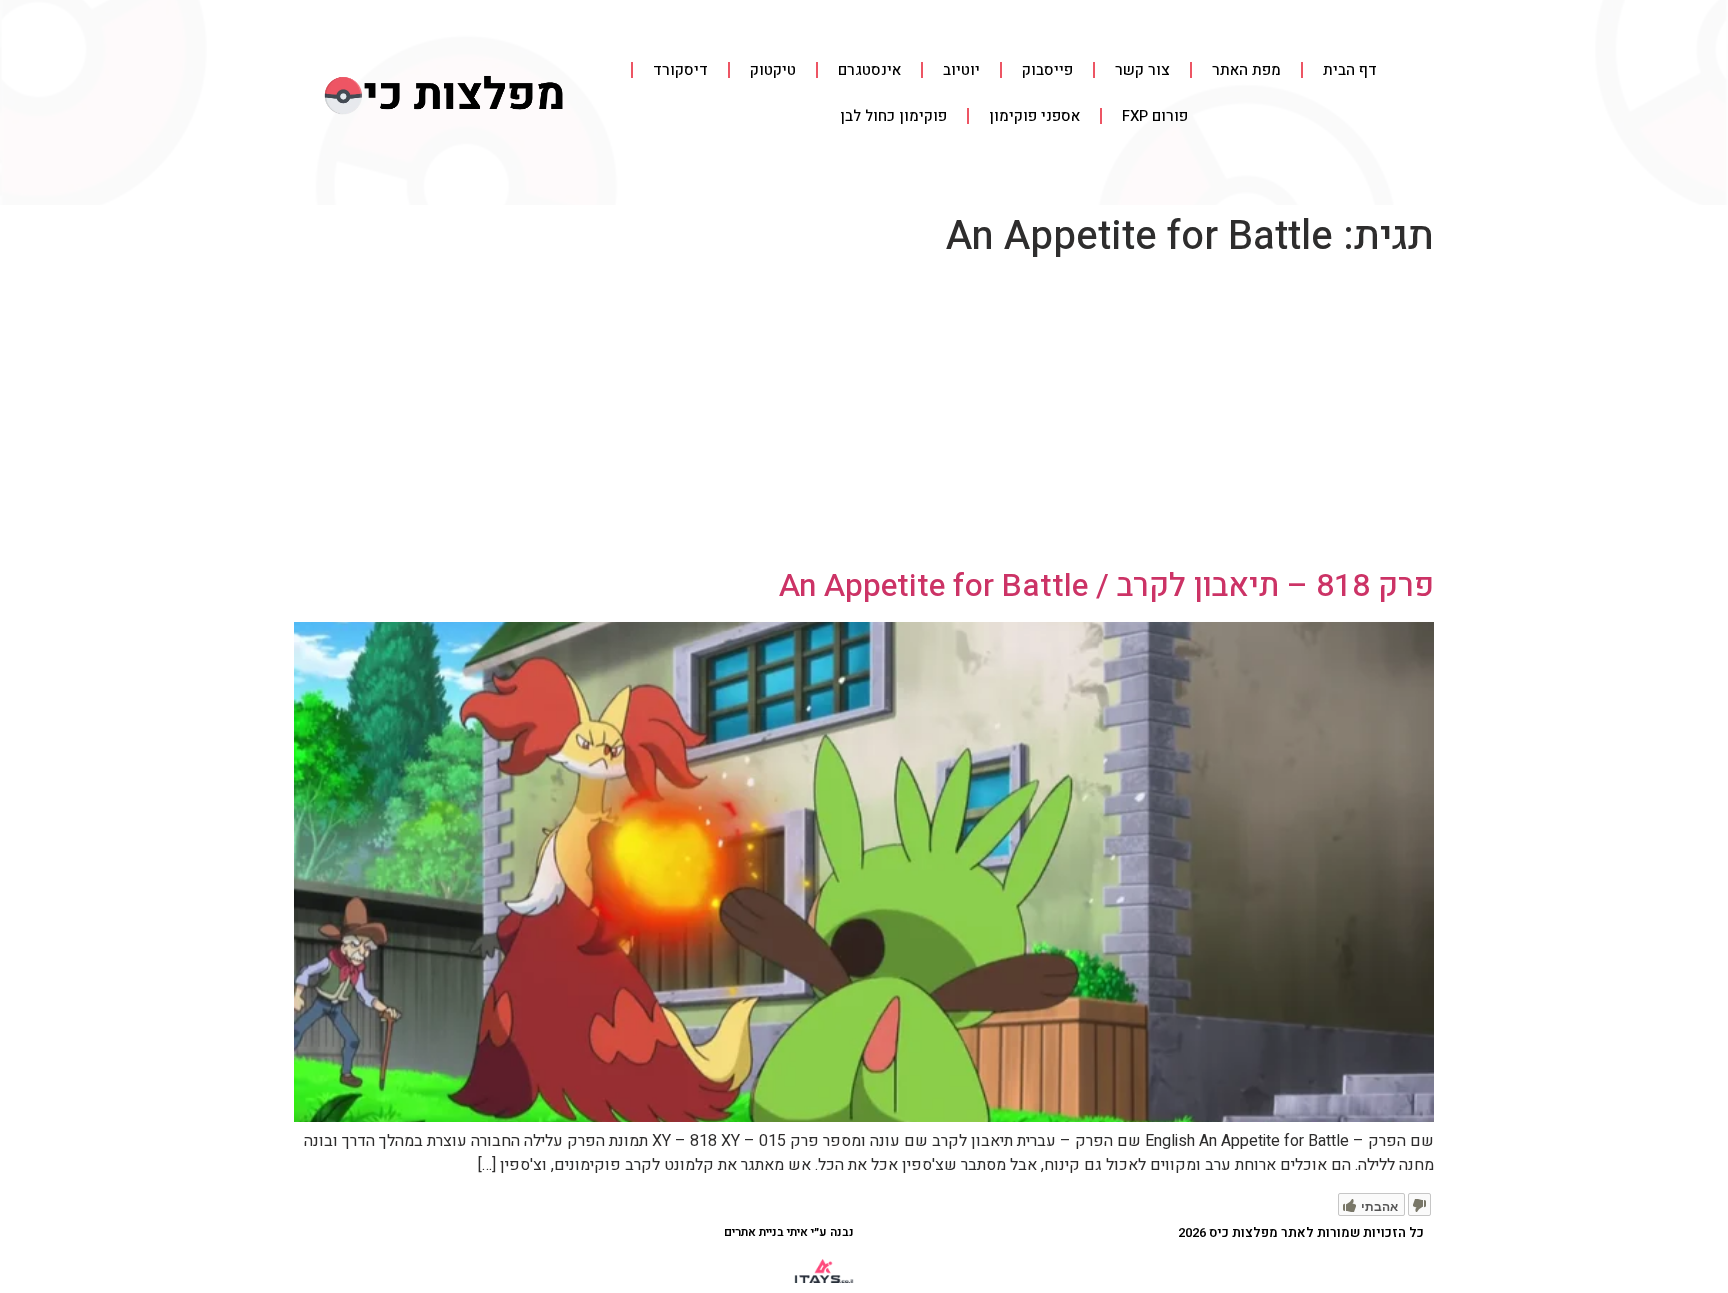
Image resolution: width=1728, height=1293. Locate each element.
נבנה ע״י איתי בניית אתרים (789, 1232)
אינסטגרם (869, 70)
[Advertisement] (864, 417)
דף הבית (1350, 70)
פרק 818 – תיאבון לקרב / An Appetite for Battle (1106, 585)
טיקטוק (773, 70)
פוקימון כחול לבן (893, 116)
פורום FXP (1155, 116)
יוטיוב (961, 70)
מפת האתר (1246, 70)
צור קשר (1142, 70)
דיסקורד (680, 70)
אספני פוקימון (1034, 116)
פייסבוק (1047, 70)
